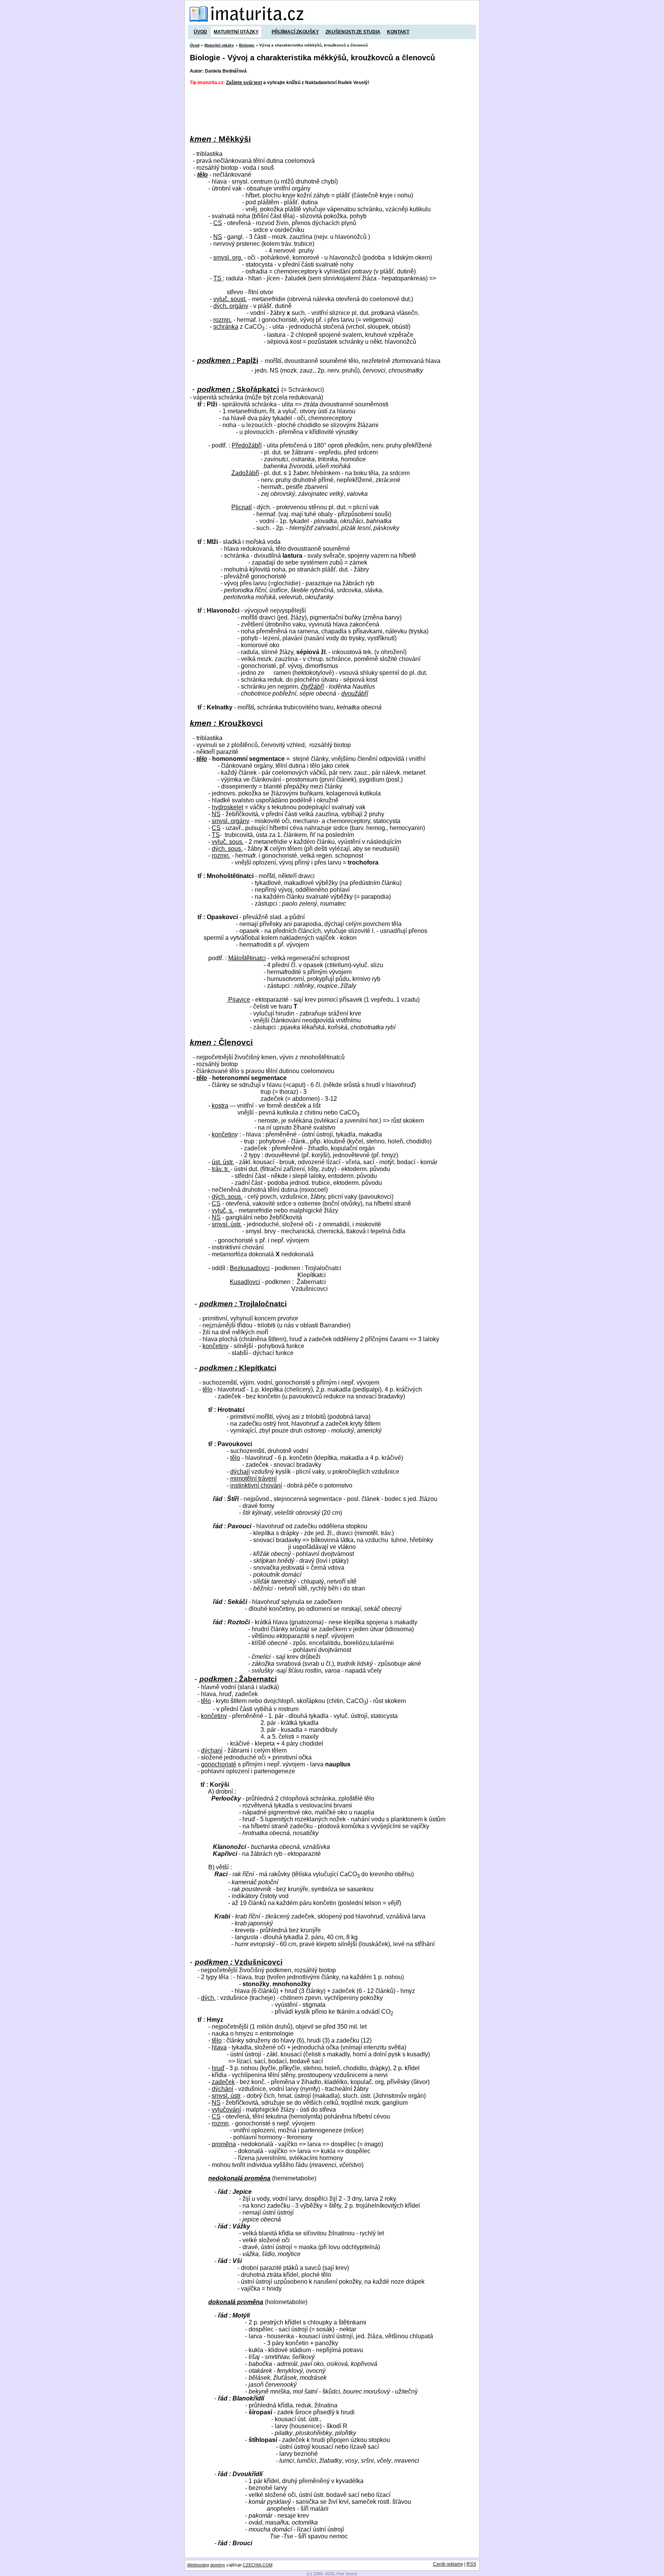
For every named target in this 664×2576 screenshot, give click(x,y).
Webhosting (198, 2565)
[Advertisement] (330, 110)
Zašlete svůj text (244, 83)
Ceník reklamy (448, 2564)
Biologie (247, 45)
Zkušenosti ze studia (353, 32)
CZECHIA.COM (258, 2565)
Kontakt (398, 32)
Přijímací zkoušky (295, 32)
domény (218, 2565)
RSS (471, 2564)
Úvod (200, 32)
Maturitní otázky (236, 32)
